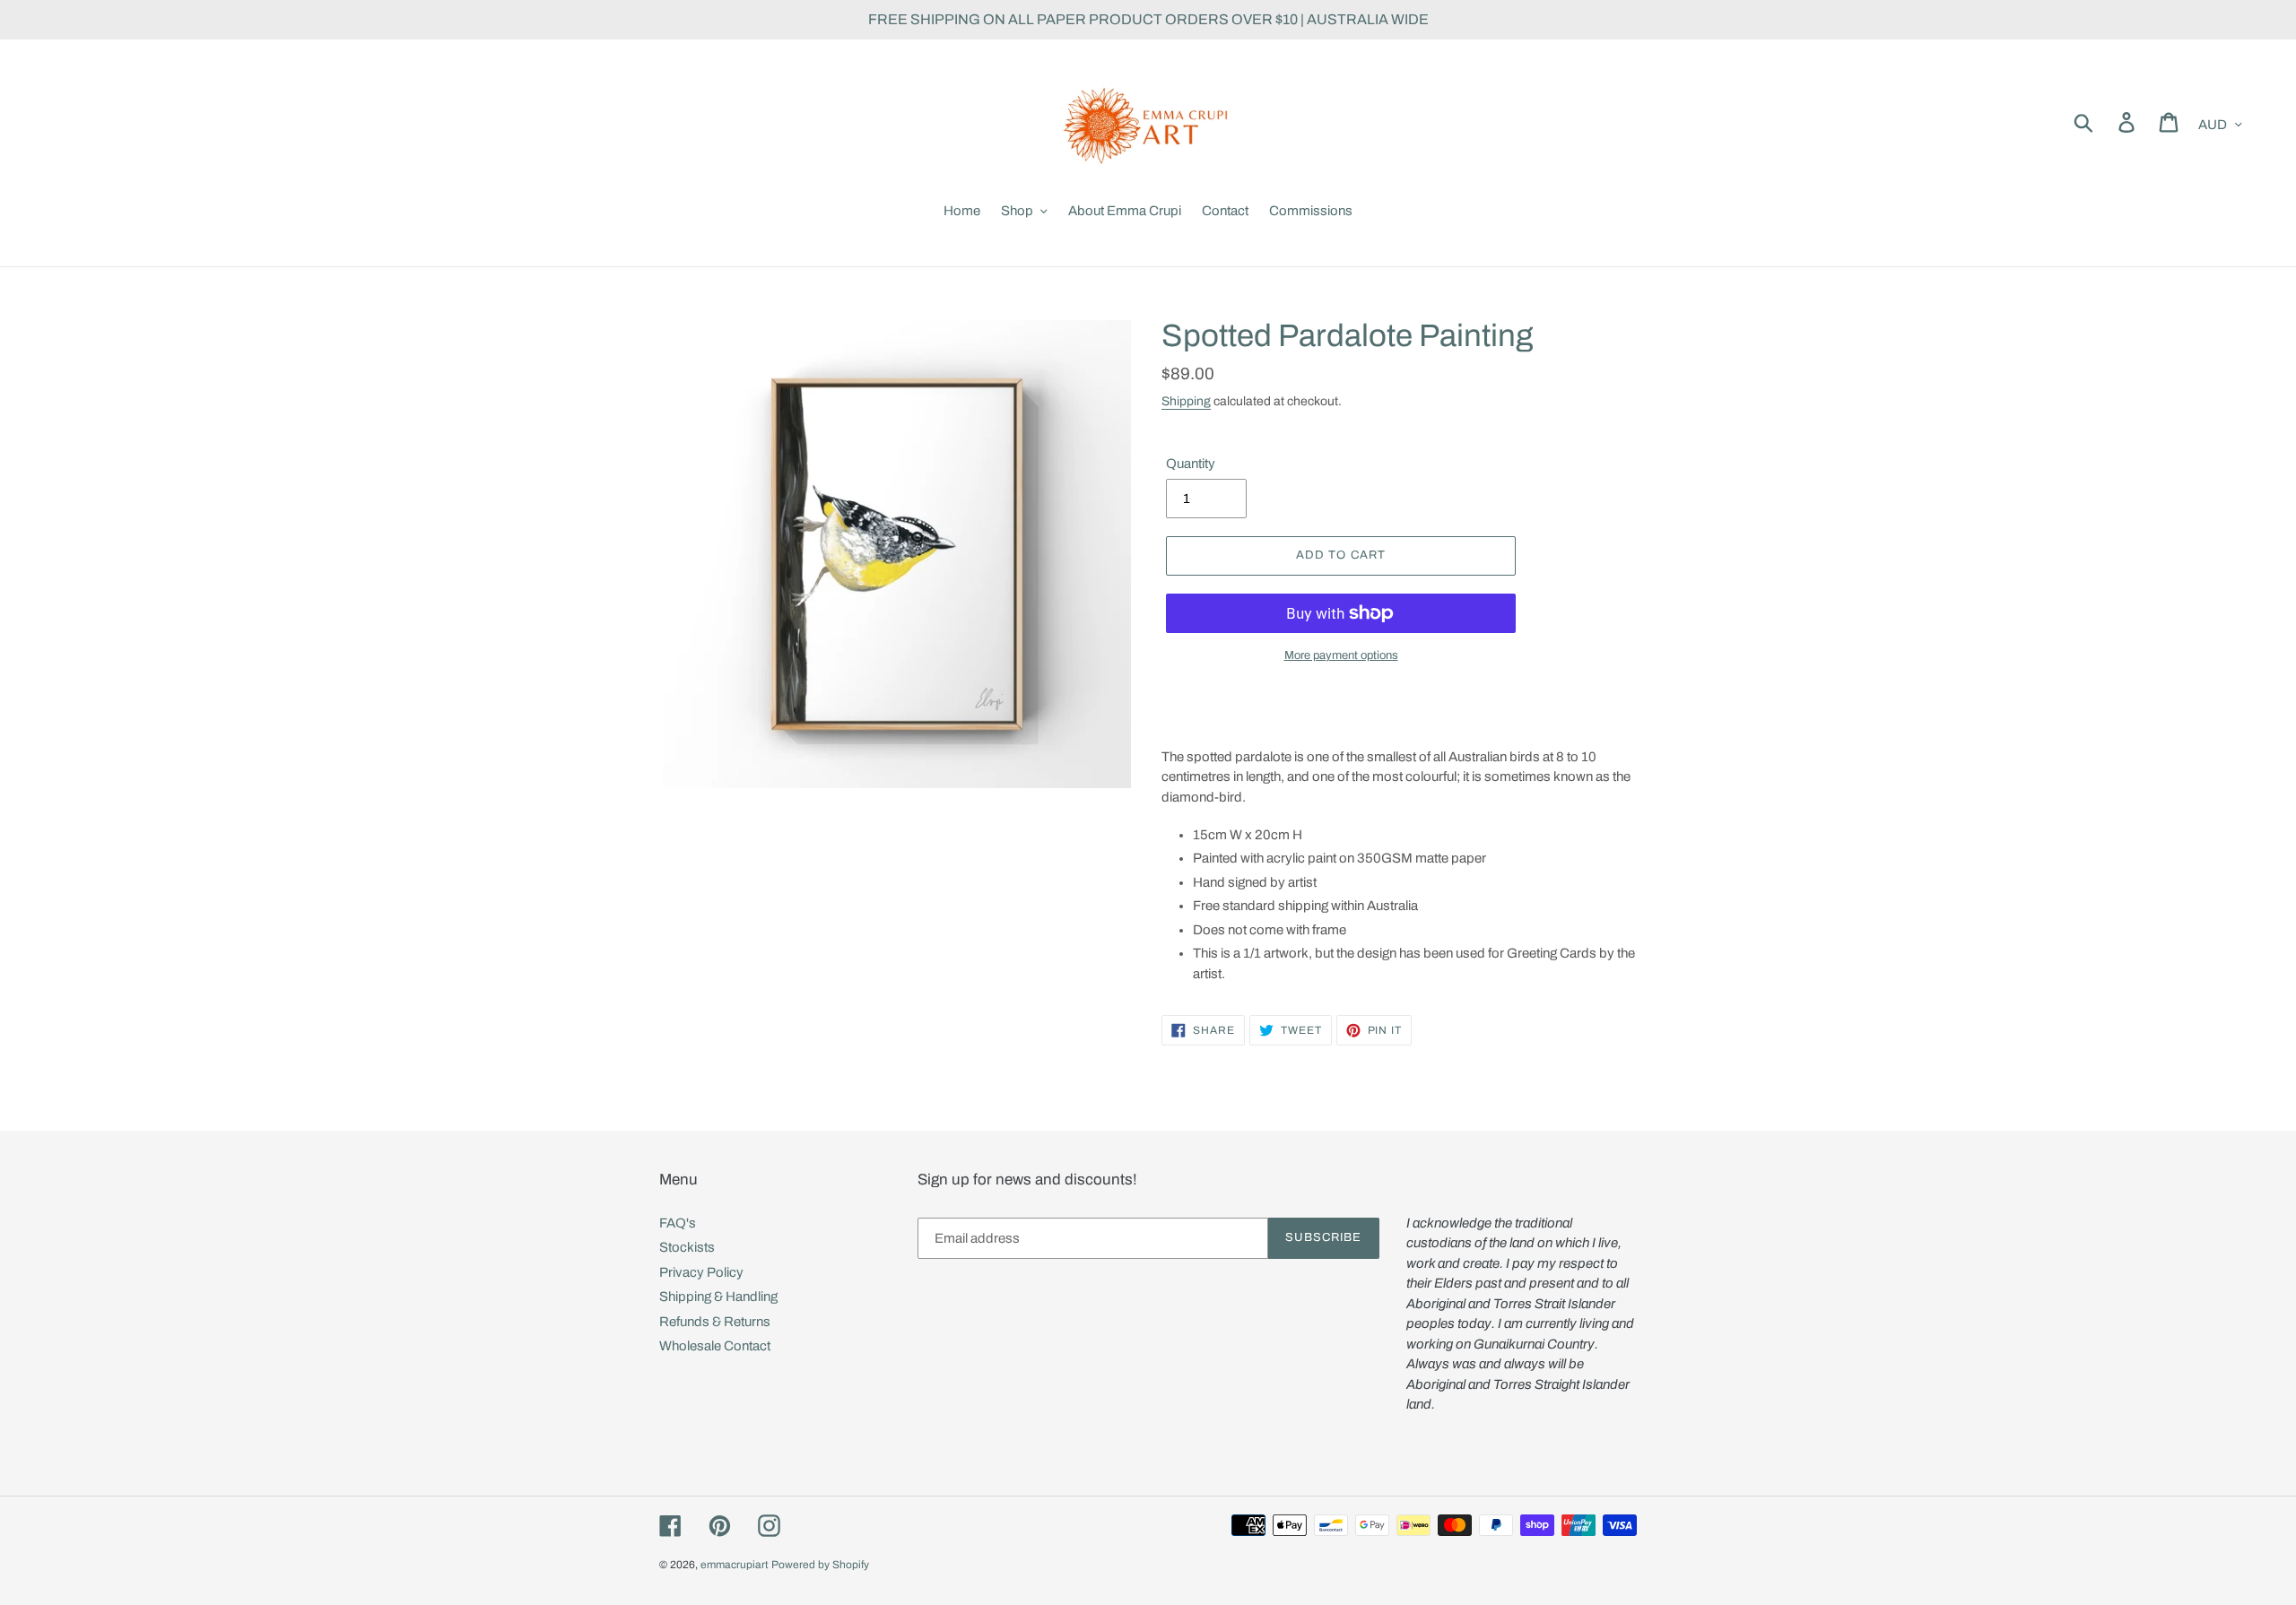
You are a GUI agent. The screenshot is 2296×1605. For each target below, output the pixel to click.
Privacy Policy (701, 1272)
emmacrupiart (735, 1565)
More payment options (1341, 655)
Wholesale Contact (715, 1346)
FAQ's (678, 1223)
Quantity (1191, 464)
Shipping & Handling (718, 1297)
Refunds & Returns (715, 1322)
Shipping (1186, 401)
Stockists (687, 1247)
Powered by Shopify (820, 1565)
